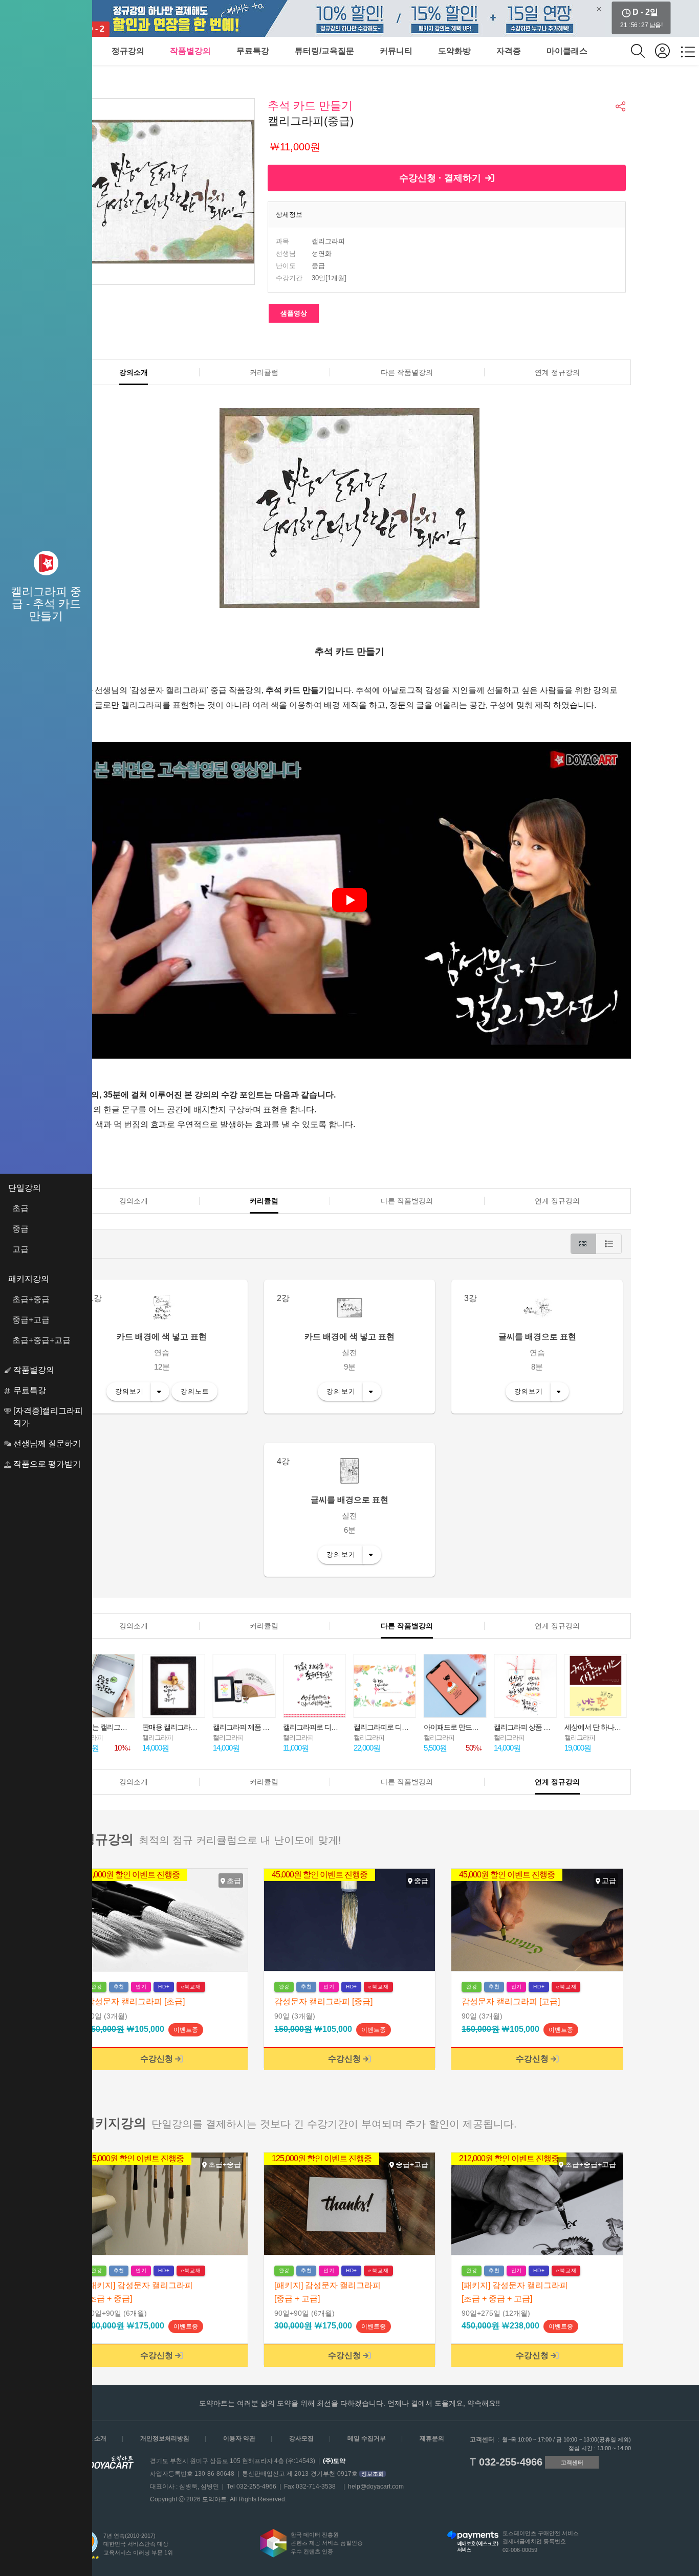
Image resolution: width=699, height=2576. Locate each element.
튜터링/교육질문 (324, 51)
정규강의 (128, 51)
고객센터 (572, 2462)
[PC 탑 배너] (349, 18)
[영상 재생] (349, 900)
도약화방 (454, 51)
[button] (621, 106)
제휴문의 (432, 2438)
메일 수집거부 (367, 2438)
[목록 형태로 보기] (609, 1244)
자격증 (509, 51)
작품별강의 (190, 51)
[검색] (643, 51)
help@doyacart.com (376, 2487)
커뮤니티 (396, 51)
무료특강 (253, 51)
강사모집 (301, 2438)
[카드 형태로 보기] (583, 1244)
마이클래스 (567, 51)
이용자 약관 (239, 2438)
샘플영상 (294, 313)
